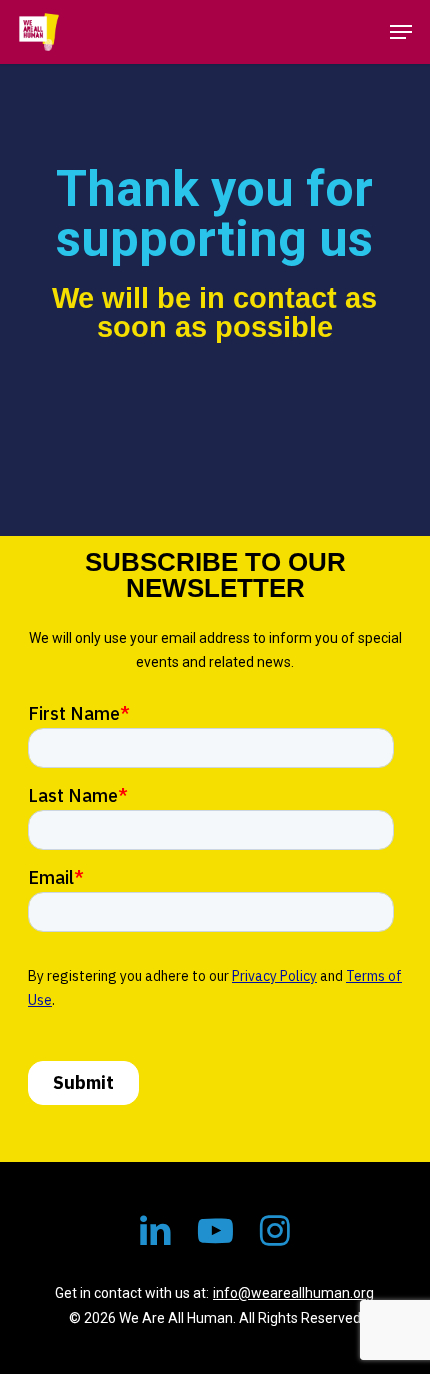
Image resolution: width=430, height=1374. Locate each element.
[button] (401, 32)
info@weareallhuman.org (293, 1293)
